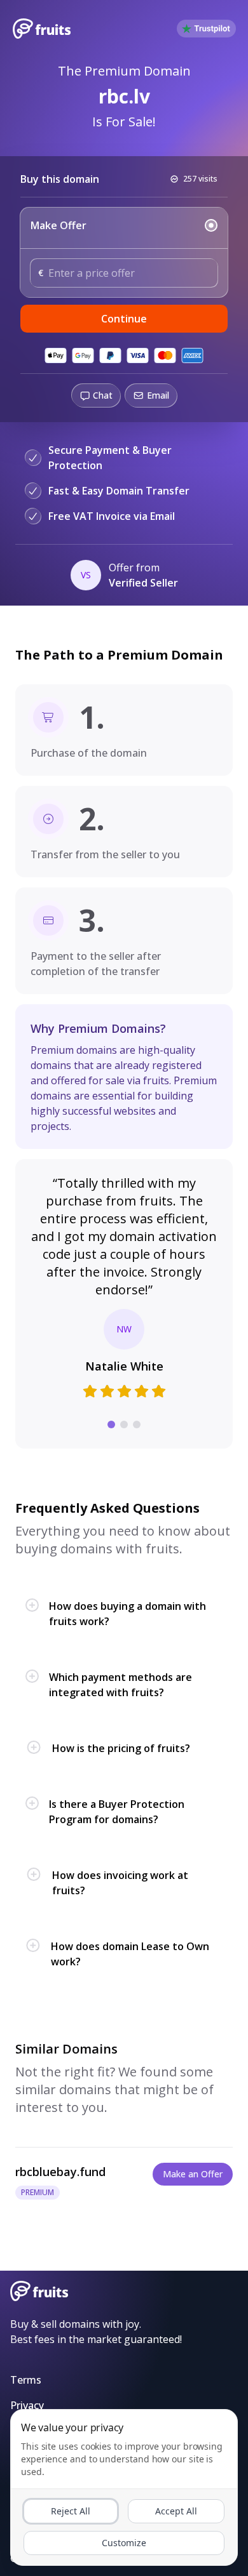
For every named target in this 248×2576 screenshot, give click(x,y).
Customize (124, 2543)
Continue (124, 319)
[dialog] (124, 2487)
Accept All (176, 2511)
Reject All (71, 2511)
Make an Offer (193, 2174)
